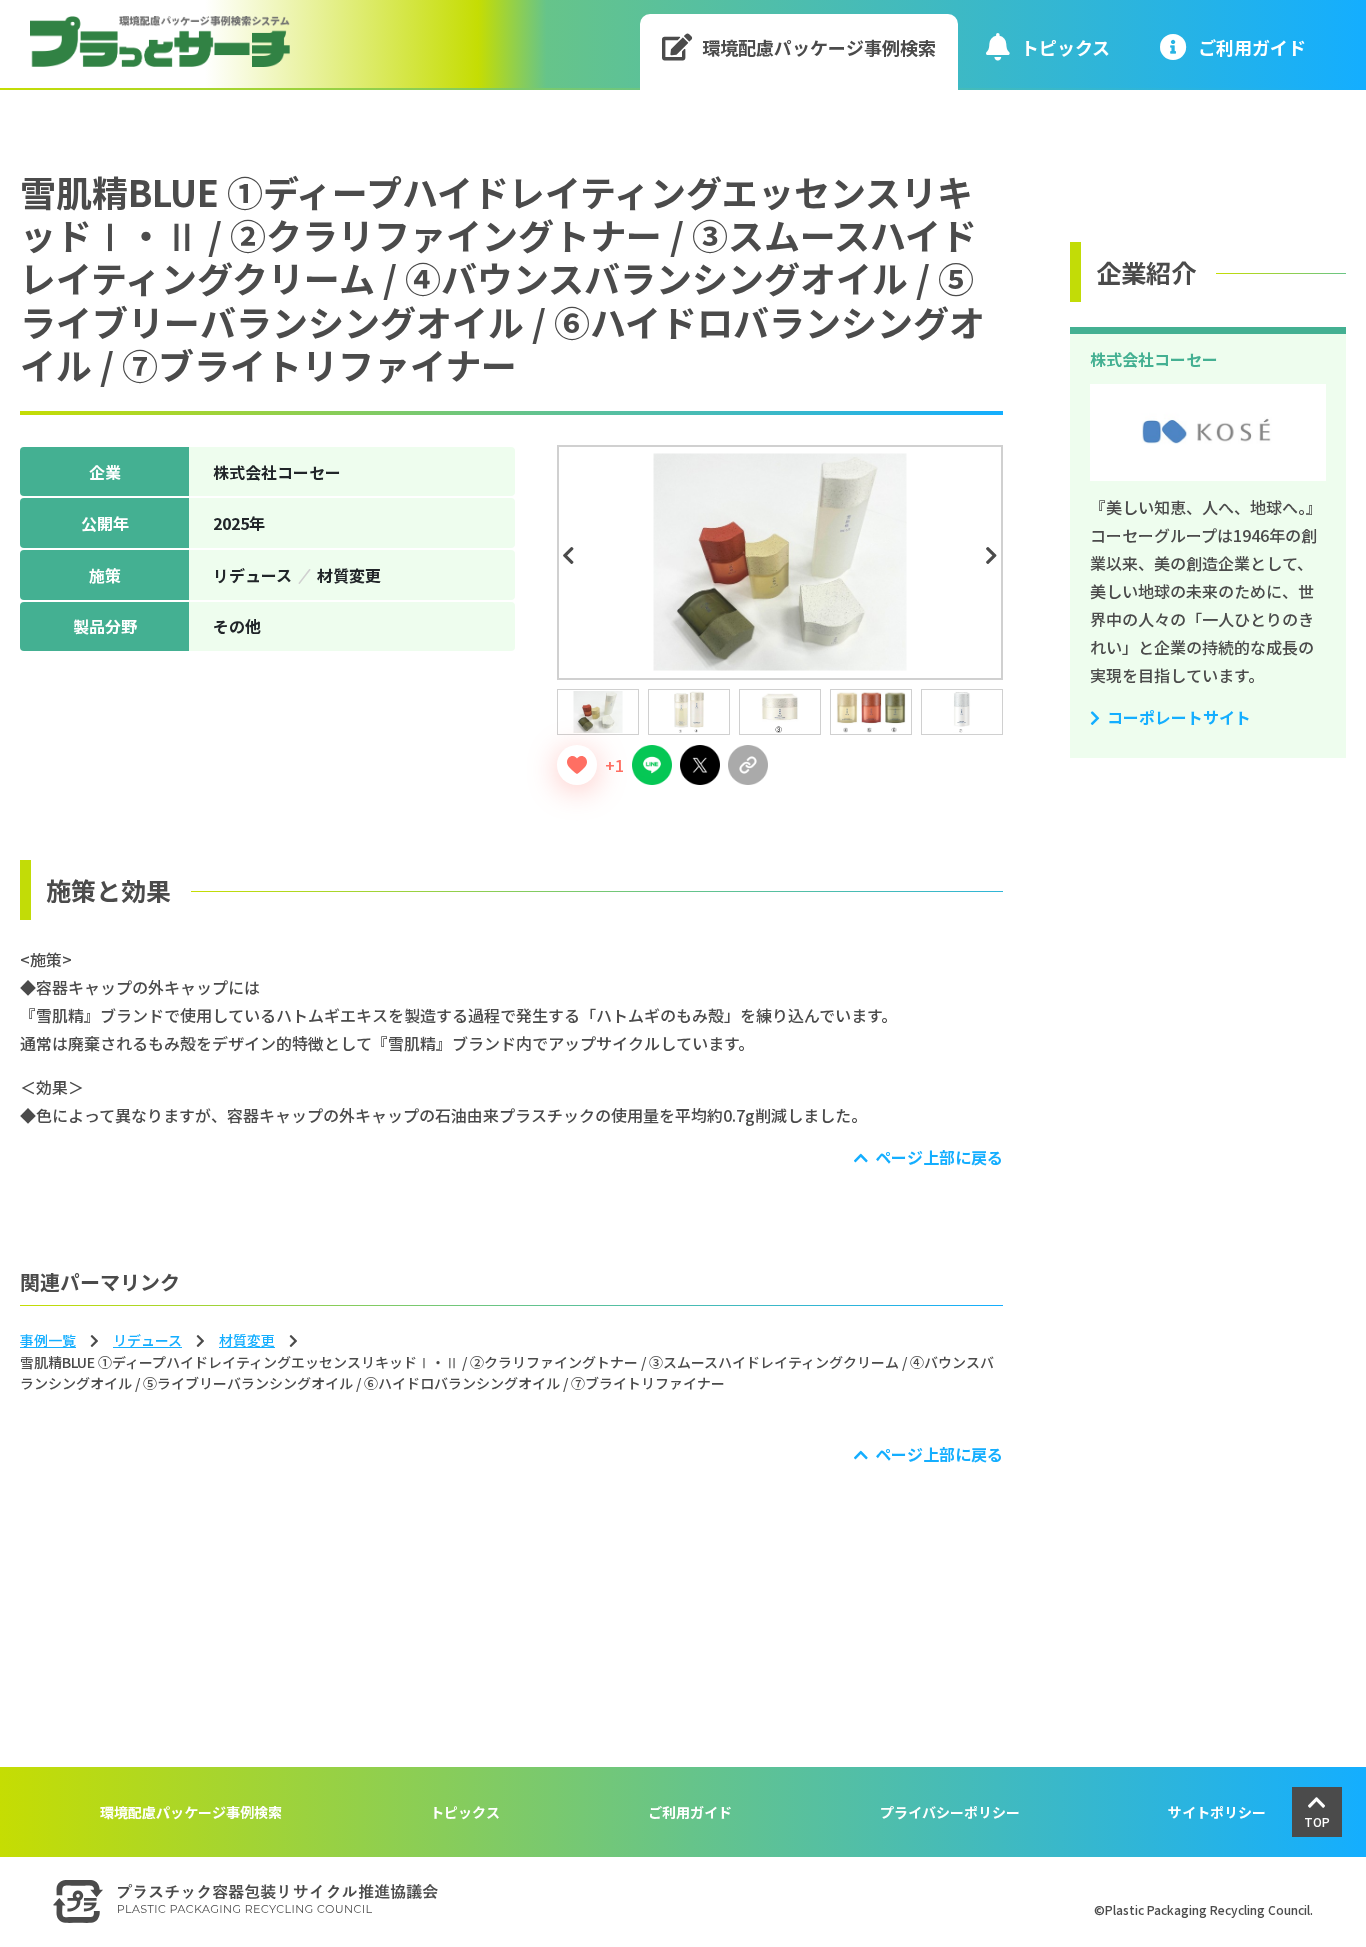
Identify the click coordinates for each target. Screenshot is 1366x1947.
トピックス (1065, 47)
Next (995, 556)
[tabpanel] (780, 562)
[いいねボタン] (577, 765)
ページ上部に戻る (939, 1157)
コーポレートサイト (1178, 717)
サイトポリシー (1217, 1812)
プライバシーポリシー (950, 1812)
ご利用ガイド (690, 1812)
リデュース (147, 1340)
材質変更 (247, 1340)
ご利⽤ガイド (1252, 47)
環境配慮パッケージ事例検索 (819, 47)
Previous (571, 556)
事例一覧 (48, 1340)
